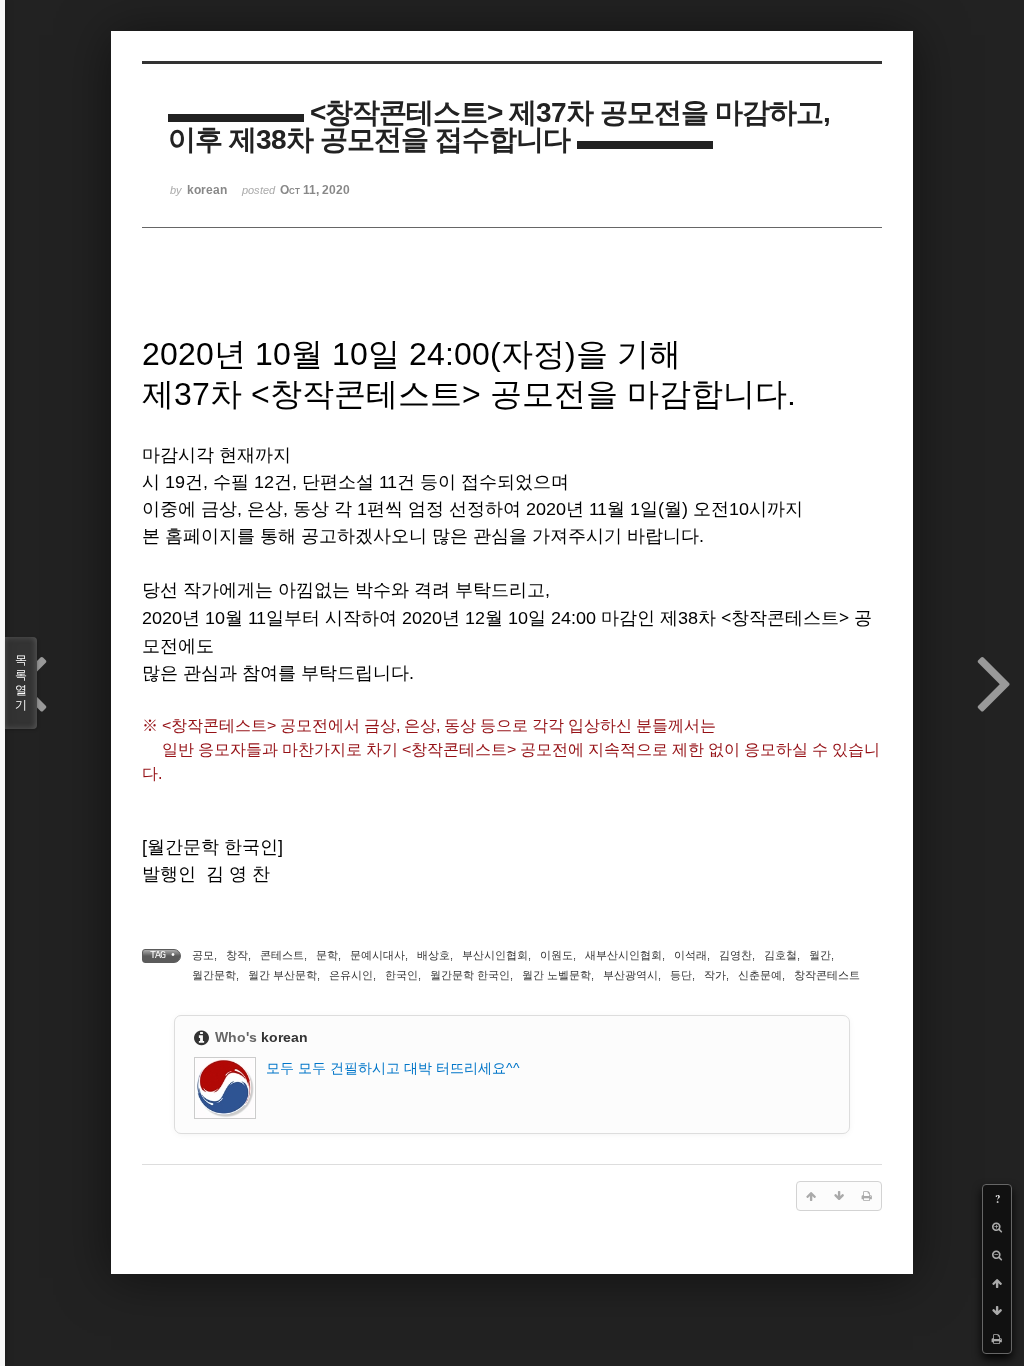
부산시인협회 (495, 955)
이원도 (556, 955)
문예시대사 (377, 955)
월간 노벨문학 (556, 975)
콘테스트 (282, 955)
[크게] (997, 1227)
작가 (715, 975)
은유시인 (351, 975)
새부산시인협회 (623, 955)
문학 (327, 955)
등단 (681, 975)
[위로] (997, 1283)
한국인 (401, 975)
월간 (820, 955)
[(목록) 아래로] (997, 1311)
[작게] (997, 1255)
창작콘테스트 (827, 975)
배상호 (433, 955)
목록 (21, 682)
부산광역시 (630, 975)
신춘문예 (760, 975)
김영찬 (735, 955)
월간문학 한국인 (470, 975)
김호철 (780, 955)
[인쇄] (997, 1339)
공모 (203, 955)
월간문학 (214, 975)
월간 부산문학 (282, 975)
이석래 (690, 955)
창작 (237, 955)
